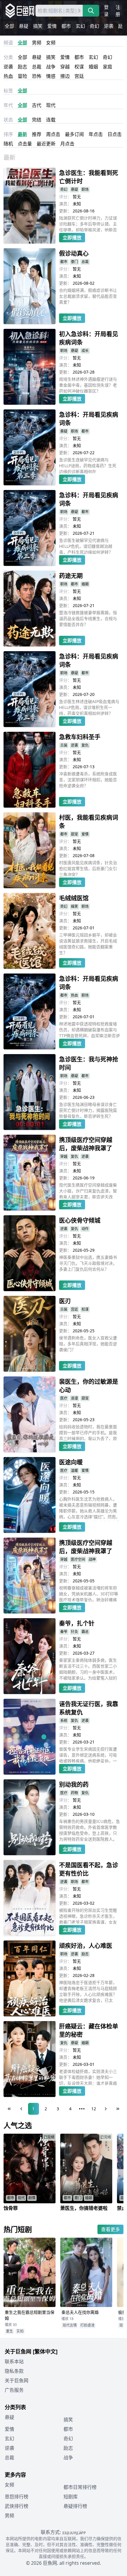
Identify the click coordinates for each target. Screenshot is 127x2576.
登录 (106, 11)
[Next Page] (106, 2109)
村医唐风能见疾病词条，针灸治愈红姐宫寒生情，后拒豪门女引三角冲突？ (88, 868)
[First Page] (9, 2109)
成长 (85, 351)
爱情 (52, 26)
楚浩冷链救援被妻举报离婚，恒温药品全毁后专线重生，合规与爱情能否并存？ (88, 618)
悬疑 (24, 26)
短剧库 (71, 2497)
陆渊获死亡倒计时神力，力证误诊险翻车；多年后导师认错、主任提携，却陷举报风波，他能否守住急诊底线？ (88, 223)
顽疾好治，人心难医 (86, 1946)
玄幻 (80, 26)
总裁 (37, 67)
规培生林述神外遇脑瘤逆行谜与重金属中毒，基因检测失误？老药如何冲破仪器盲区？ (88, 385)
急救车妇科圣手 (80, 737)
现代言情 (70, 2325)
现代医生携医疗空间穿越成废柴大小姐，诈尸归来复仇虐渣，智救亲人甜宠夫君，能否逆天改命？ (88, 1190)
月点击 (67, 144)
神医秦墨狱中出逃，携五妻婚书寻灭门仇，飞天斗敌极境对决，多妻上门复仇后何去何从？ (88, 1263)
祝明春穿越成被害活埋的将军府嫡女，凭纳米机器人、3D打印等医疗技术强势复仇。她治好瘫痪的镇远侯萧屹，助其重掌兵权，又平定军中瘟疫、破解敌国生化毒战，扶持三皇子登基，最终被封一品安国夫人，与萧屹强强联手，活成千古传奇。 (89, 1593)
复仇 (85, 745)
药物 (74, 1793)
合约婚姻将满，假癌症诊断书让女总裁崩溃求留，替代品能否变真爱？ (88, 296)
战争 (51, 67)
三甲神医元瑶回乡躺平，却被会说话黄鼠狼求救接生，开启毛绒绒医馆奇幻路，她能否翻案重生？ (88, 944)
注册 (118, 11)
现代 (51, 105)
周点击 (53, 134)
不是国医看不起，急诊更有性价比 (89, 1869)
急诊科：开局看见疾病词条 (89, 419)
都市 (66, 26)
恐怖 (37, 76)
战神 (92, 1559)
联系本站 (14, 2362)
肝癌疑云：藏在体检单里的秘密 (89, 2030)
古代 (37, 105)
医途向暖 (71, 1462)
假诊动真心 (74, 253)
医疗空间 (78, 1559)
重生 (9, 2331)
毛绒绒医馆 (74, 898)
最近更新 (46, 144)
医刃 (65, 1301)
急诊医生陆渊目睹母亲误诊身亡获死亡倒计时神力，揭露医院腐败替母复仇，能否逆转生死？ (88, 1110)
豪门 (74, 262)
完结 (37, 120)
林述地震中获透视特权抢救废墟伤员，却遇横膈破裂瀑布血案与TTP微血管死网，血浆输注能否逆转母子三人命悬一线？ (89, 1029)
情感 (51, 76)
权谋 (79, 67)
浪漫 (74, 1398)
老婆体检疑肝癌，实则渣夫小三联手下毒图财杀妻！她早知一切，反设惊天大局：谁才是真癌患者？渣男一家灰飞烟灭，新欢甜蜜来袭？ (88, 2077)
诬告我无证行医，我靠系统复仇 (89, 1708)
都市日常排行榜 (80, 2487)
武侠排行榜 (17, 2506)
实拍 (20, 2331)
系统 (64, 1721)
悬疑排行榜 (75, 2506)
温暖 (74, 1470)
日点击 (115, 134)
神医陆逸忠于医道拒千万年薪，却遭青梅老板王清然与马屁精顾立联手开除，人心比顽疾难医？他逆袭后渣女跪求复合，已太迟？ (88, 1992)
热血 (8, 76)
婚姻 (93, 67)
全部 (9, 26)
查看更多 (110, 2229)
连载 (51, 120)
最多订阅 (74, 134)
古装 (64, 745)
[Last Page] (118, 2109)
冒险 (22, 76)
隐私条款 (14, 2371)
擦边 (65, 76)
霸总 (85, 1632)
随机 (8, 144)
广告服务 (14, 2390)
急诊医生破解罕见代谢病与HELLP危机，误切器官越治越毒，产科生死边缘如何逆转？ (86, 546)
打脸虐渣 (87, 2325)
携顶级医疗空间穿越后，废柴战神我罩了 (86, 1144)
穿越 (65, 67)
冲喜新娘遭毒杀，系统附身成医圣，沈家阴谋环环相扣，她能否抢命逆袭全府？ (88, 780)
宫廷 (79, 76)
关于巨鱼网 (17, 2380)
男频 (37, 43)
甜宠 (74, 834)
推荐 (37, 134)
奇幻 (95, 26)
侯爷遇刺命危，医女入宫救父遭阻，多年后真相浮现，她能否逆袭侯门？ (88, 1344)
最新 (22, 134)
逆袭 (109, 26)
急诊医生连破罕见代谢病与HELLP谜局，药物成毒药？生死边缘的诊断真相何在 (88, 465)
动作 (85, 1229)
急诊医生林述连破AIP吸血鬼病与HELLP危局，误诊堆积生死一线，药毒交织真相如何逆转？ (89, 707)
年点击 (96, 134)
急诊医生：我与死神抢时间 (89, 1063)
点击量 (25, 144)
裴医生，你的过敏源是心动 (89, 1386)
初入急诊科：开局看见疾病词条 (89, 338)
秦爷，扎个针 (77, 1623)
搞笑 (38, 26)
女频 (51, 43)
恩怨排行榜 (17, 2497)
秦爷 (64, 1632)
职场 (85, 189)
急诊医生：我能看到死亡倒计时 (89, 177)
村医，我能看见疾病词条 (89, 822)
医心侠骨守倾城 (80, 1220)
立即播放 (72, 238)
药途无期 (71, 576)
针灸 (74, 1632)
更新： (65, 211)
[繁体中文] (45, 2351)
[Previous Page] (21, 2109)
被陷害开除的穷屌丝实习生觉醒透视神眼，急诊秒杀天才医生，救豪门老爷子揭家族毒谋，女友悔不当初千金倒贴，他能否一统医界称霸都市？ (88, 1916)
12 (94, 2109)
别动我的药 (74, 1785)
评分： (65, 197)
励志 (22, 67)
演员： (65, 204)
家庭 (108, 67)
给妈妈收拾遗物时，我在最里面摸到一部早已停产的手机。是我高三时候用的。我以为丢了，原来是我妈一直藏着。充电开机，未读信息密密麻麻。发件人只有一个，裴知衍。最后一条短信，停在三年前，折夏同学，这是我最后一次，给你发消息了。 (88, 1432)
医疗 (64, 1398)
